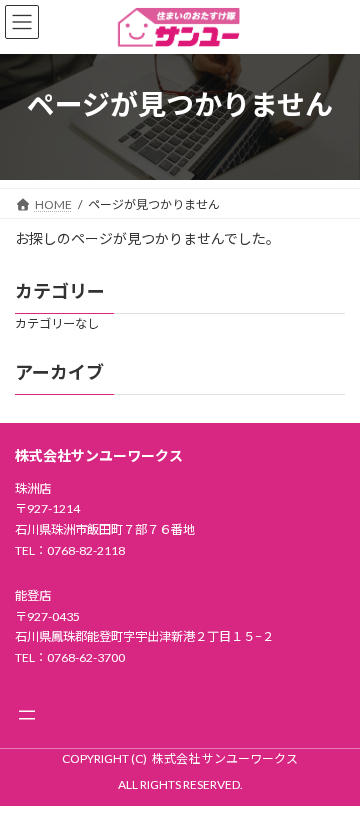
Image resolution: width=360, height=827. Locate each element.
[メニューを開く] (27, 715)
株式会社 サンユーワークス (225, 758)
